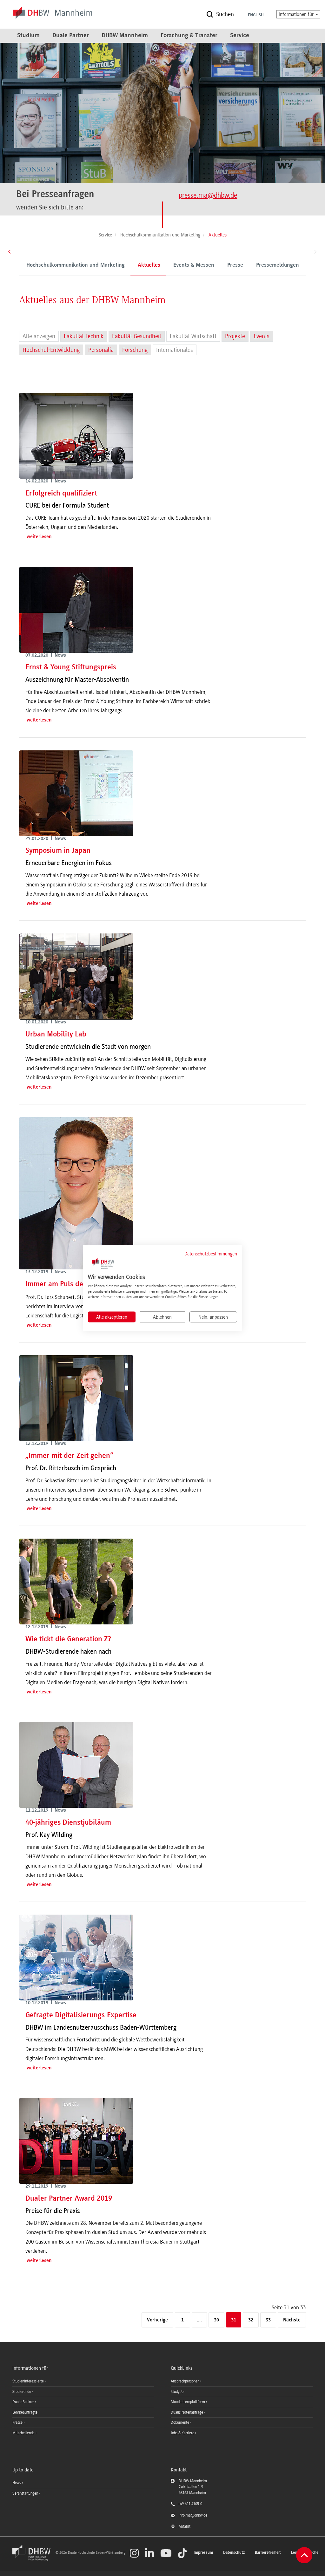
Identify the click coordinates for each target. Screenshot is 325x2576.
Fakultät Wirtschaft (193, 336)
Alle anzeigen (39, 336)
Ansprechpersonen (186, 2381)
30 (216, 2320)
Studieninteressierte (29, 2381)
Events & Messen (194, 265)
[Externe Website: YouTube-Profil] (166, 2553)
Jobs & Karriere (183, 2433)
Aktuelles (149, 265)
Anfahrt (185, 2526)
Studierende (22, 2392)
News (17, 2483)
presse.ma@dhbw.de (208, 195)
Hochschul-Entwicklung (51, 350)
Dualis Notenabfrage (187, 2412)
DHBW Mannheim (125, 36)
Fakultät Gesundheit (137, 336)
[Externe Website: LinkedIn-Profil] (149, 2553)
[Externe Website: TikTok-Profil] (182, 2553)
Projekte (235, 336)
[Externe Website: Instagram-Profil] (134, 2553)
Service (240, 36)
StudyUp (178, 2392)
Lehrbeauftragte (25, 2412)
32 (251, 2320)
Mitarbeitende (24, 2433)
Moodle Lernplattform (188, 2402)
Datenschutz (234, 2553)
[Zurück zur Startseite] (33, 2559)
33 (268, 2320)
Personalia (101, 350)
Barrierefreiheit (268, 2553)
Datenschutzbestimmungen (211, 1254)
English (256, 15)
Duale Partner (71, 36)
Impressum (203, 2553)
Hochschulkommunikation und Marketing (76, 265)
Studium (28, 36)
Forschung (135, 350)
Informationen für (297, 14)
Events (262, 336)
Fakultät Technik (84, 336)
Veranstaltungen (25, 2493)
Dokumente (180, 2422)
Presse (235, 265)
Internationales (175, 350)
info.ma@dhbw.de (193, 2515)
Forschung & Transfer (189, 36)
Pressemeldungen (278, 265)
